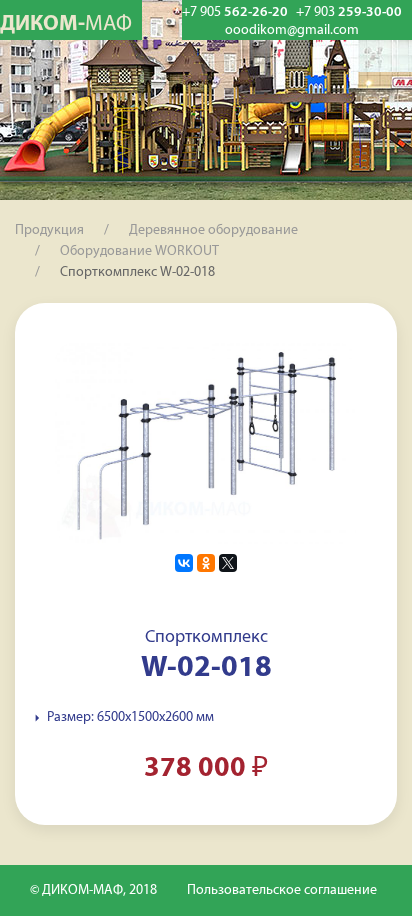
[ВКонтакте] (184, 563)
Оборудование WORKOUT (139, 251)
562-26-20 (235, 12)
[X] (228, 563)
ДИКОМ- (66, 24)
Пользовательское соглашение (282, 890)
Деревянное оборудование (213, 230)
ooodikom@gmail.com (292, 31)
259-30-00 (349, 12)
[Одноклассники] (206, 563)
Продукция (49, 230)
